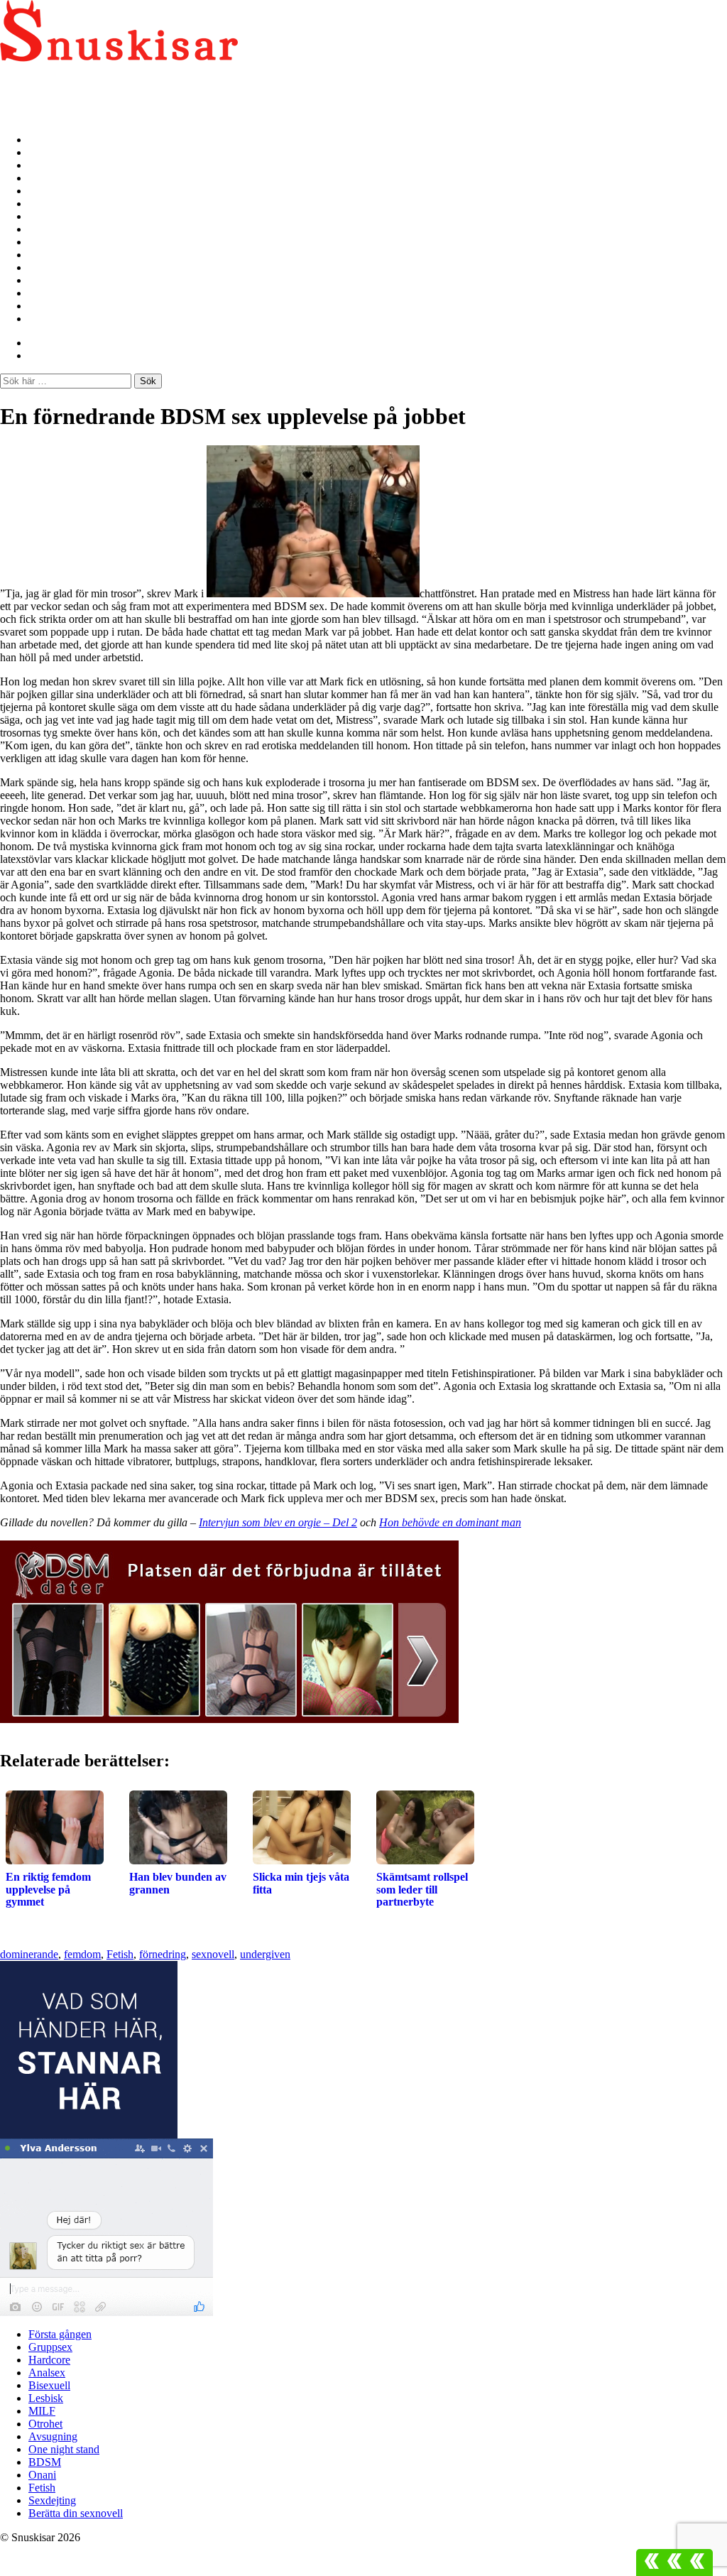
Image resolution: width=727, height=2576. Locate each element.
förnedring (163, 1954)
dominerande (29, 1954)
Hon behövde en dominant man (450, 1522)
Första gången (63, 140)
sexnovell (213, 1954)
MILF (43, 216)
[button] (674, 2563)
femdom (82, 1954)
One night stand (67, 255)
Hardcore (51, 165)
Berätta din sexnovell (79, 319)
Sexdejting (54, 306)
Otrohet (47, 229)
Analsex (48, 178)
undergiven (265, 1954)
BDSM (45, 267)
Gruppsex (52, 152)
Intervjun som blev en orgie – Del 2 (278, 1522)
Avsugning (54, 242)
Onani (43, 280)
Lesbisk (47, 203)
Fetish (43, 293)
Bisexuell (50, 191)
